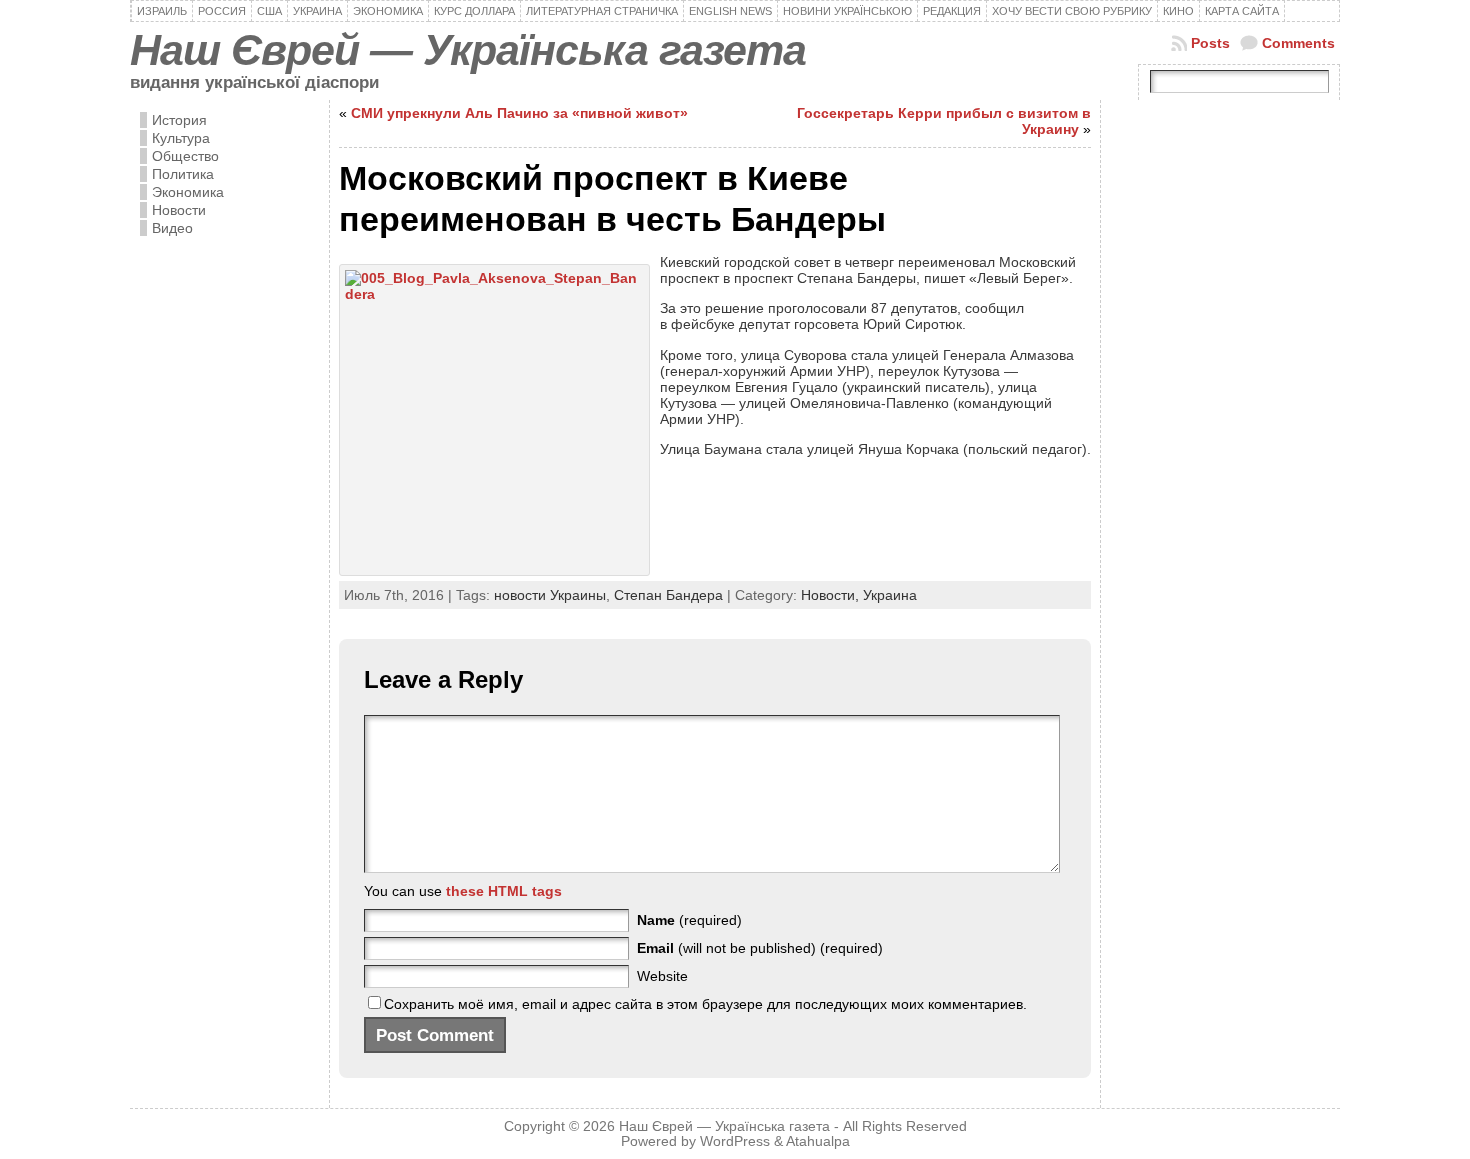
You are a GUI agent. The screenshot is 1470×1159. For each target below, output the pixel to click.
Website (662, 976)
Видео (172, 228)
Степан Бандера (668, 595)
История (179, 120)
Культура (181, 138)
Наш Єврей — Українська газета (468, 50)
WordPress (735, 1141)
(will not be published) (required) (760, 948)
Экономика (188, 192)
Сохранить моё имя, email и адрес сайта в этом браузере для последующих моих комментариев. (705, 1004)
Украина (890, 595)
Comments (1298, 43)
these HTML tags (504, 891)
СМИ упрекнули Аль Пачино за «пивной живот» (519, 113)
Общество (185, 156)
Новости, (832, 595)
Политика (183, 174)
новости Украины (550, 595)
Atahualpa (818, 1141)
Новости (179, 210)
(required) (689, 920)
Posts (1210, 43)
